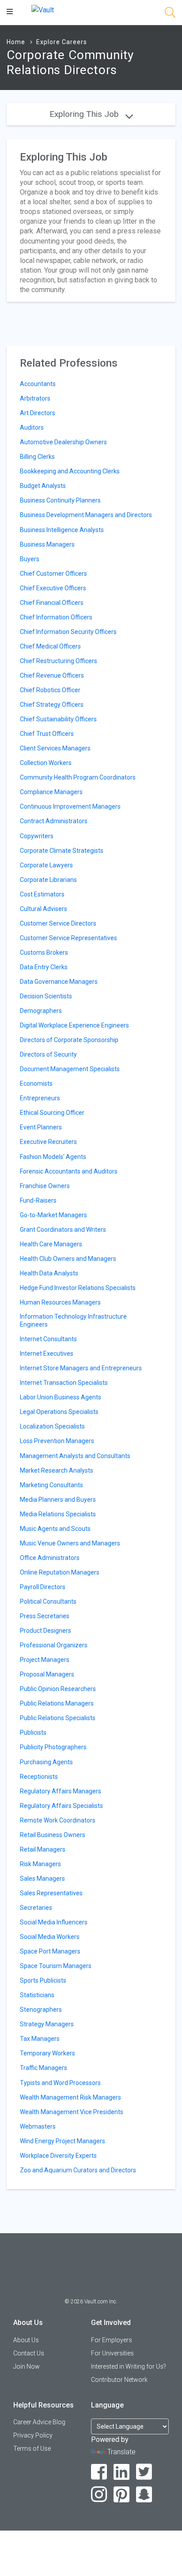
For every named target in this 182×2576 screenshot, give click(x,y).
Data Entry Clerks (44, 967)
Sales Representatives (51, 1893)
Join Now (27, 2366)
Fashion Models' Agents (53, 1157)
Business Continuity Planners (60, 500)
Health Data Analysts (49, 1273)
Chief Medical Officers (50, 646)
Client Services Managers (55, 748)
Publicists (33, 1732)
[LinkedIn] (122, 2472)
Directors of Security (48, 1054)
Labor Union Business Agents (61, 1397)
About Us (26, 2340)
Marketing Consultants (51, 1485)
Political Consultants (48, 1601)
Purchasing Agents (46, 1762)
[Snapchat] (144, 2495)
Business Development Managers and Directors (86, 515)
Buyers (30, 559)
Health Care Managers (51, 1244)
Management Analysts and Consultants (75, 1456)
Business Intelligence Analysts (62, 530)
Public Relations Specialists (58, 1718)
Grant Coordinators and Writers (63, 1230)
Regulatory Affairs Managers (61, 1791)
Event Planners (41, 1127)
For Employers (112, 2340)
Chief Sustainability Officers (58, 719)
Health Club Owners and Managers (68, 1259)
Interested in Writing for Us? (129, 2366)
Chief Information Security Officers (68, 632)
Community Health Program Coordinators (78, 777)
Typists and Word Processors (60, 2083)
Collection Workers (46, 763)
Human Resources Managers (60, 1302)
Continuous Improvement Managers (70, 806)
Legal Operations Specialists (59, 1412)
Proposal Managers (47, 1674)
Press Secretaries (45, 1616)
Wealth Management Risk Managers (70, 2097)
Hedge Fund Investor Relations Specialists (78, 1288)
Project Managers (45, 1660)
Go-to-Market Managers (53, 1215)
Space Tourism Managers (56, 1966)
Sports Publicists (43, 1980)
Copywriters (37, 836)
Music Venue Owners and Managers (70, 1543)
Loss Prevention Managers (57, 1441)
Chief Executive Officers (53, 588)
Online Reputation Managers (60, 1572)
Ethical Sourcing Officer (52, 1113)
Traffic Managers (44, 2068)
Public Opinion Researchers (58, 1689)
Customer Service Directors (58, 923)
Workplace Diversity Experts (58, 2156)
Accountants (38, 384)
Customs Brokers (44, 952)
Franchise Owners (45, 1186)
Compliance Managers (51, 792)
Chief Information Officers (56, 617)
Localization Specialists (52, 1426)
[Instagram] (99, 2495)
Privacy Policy (33, 2435)
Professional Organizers (54, 1645)
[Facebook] (99, 2472)
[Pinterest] (122, 2495)
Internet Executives (47, 1354)
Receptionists (39, 1777)
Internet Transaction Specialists (64, 1383)
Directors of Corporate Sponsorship (69, 1040)
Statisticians (37, 1995)
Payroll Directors (43, 1587)
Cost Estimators (42, 894)
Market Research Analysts (57, 1470)
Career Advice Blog (39, 2422)
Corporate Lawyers (46, 865)
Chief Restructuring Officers (59, 661)
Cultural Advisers (44, 909)
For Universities (112, 2353)
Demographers (41, 1011)
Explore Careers (62, 42)
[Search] (170, 14)
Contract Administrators (54, 821)
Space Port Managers (50, 1951)
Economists (36, 1084)
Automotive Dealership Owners (63, 442)
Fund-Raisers (38, 1200)
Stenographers (41, 2010)
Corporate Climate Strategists (62, 851)
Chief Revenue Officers (52, 675)
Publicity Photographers (53, 1747)
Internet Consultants (48, 1339)
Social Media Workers (50, 1937)
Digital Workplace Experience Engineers (74, 1025)
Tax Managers (40, 2039)
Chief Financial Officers (52, 603)
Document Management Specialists (70, 1069)
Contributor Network (119, 2380)
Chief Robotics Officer (50, 690)
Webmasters (38, 2126)
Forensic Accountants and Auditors (69, 1171)
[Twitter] (144, 2472)
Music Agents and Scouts (55, 1529)
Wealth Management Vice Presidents (72, 2112)
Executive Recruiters (48, 1142)
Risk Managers (40, 1864)
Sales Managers (42, 1879)
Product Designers (45, 1631)
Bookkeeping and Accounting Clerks (70, 471)
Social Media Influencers (54, 1922)
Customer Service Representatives (68, 938)
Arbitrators (35, 398)
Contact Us (29, 2353)
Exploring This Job (85, 114)
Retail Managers (43, 1849)
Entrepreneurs (40, 1098)
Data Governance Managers (59, 982)
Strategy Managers (47, 2024)
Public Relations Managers (57, 1703)
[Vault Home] (43, 9)
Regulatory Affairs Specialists (61, 1806)
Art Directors (38, 413)
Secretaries (36, 1908)
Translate (121, 2452)
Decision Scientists (46, 996)
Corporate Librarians (48, 880)
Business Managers (47, 544)
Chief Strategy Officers (52, 705)
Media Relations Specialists (58, 1514)
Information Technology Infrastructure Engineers (73, 1320)
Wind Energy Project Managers (63, 2141)
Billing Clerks (37, 457)
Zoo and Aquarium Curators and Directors (78, 2170)
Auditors (32, 427)
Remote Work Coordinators (58, 1820)
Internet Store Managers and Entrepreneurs (81, 1368)
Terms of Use (32, 2449)
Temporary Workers (47, 2053)
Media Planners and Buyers (58, 1500)
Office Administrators (50, 1558)
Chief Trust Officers (47, 734)
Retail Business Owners (53, 1835)
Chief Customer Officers (53, 574)
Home (16, 42)
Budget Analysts (43, 486)
